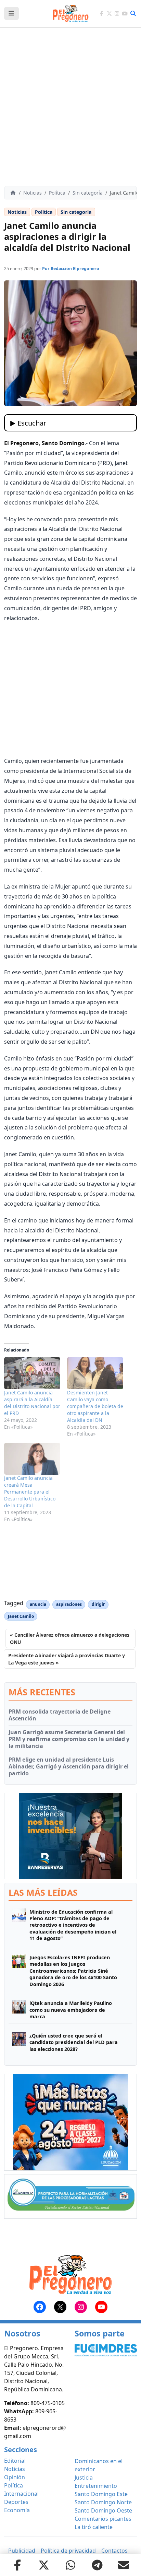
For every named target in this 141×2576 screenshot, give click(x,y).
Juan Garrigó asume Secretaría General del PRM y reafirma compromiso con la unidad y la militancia (69, 1739)
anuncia (38, 1604)
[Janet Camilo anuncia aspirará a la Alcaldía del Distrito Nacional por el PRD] (32, 1373)
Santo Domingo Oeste (103, 2510)
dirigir (98, 1604)
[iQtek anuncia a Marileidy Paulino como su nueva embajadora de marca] (19, 2010)
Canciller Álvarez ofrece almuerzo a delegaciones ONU (70, 1638)
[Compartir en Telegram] (97, 2565)
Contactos (114, 2551)
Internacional (21, 2494)
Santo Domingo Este (101, 2494)
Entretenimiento (96, 2486)
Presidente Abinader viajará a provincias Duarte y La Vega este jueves (67, 1659)
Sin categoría (88, 193)
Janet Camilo (21, 1616)
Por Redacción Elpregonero (71, 269)
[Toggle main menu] (11, 13)
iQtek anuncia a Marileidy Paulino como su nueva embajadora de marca (71, 2010)
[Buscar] (133, 13)
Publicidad (22, 2551)
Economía (17, 2510)
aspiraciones (69, 1604)
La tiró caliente (94, 2527)
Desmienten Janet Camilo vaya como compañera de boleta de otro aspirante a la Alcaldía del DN (95, 1406)
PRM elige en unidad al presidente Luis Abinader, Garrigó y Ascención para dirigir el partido (69, 1766)
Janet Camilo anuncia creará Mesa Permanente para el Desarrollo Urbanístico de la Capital (30, 1492)
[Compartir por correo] (124, 2565)
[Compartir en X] (44, 2565)
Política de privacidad (68, 2551)
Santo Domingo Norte (103, 2502)
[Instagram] (117, 14)
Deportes (16, 2502)
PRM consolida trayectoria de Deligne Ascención (60, 1715)
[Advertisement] (70, 107)
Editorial (15, 2461)
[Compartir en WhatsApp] (70, 2565)
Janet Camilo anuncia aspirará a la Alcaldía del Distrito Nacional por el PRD (32, 1403)
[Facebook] (101, 14)
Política (57, 193)
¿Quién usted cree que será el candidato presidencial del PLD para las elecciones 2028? (74, 2042)
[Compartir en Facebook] (17, 2565)
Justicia (84, 2478)
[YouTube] (125, 14)
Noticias (33, 193)
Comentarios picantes (103, 2519)
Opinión (15, 2477)
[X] (109, 14)
